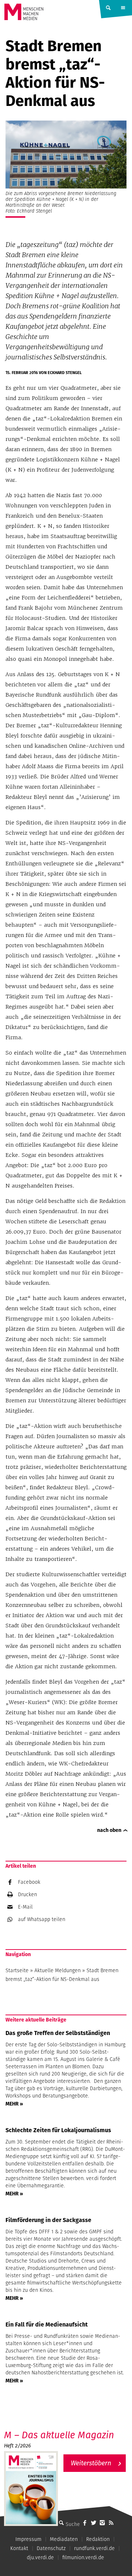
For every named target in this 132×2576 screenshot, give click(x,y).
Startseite (17, 1970)
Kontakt (19, 2548)
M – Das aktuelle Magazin (59, 2435)
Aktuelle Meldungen (58, 1970)
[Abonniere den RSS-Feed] (111, 2523)
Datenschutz (51, 2548)
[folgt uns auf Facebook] (85, 2523)
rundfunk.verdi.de (94, 2548)
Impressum (28, 2539)
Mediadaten (64, 2539)
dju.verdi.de (40, 2557)
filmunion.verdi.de (83, 2557)
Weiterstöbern (91, 2463)
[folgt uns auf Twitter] (93, 2523)
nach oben (109, 1830)
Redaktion (98, 2539)
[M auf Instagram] (102, 2523)
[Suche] (61, 2523)
